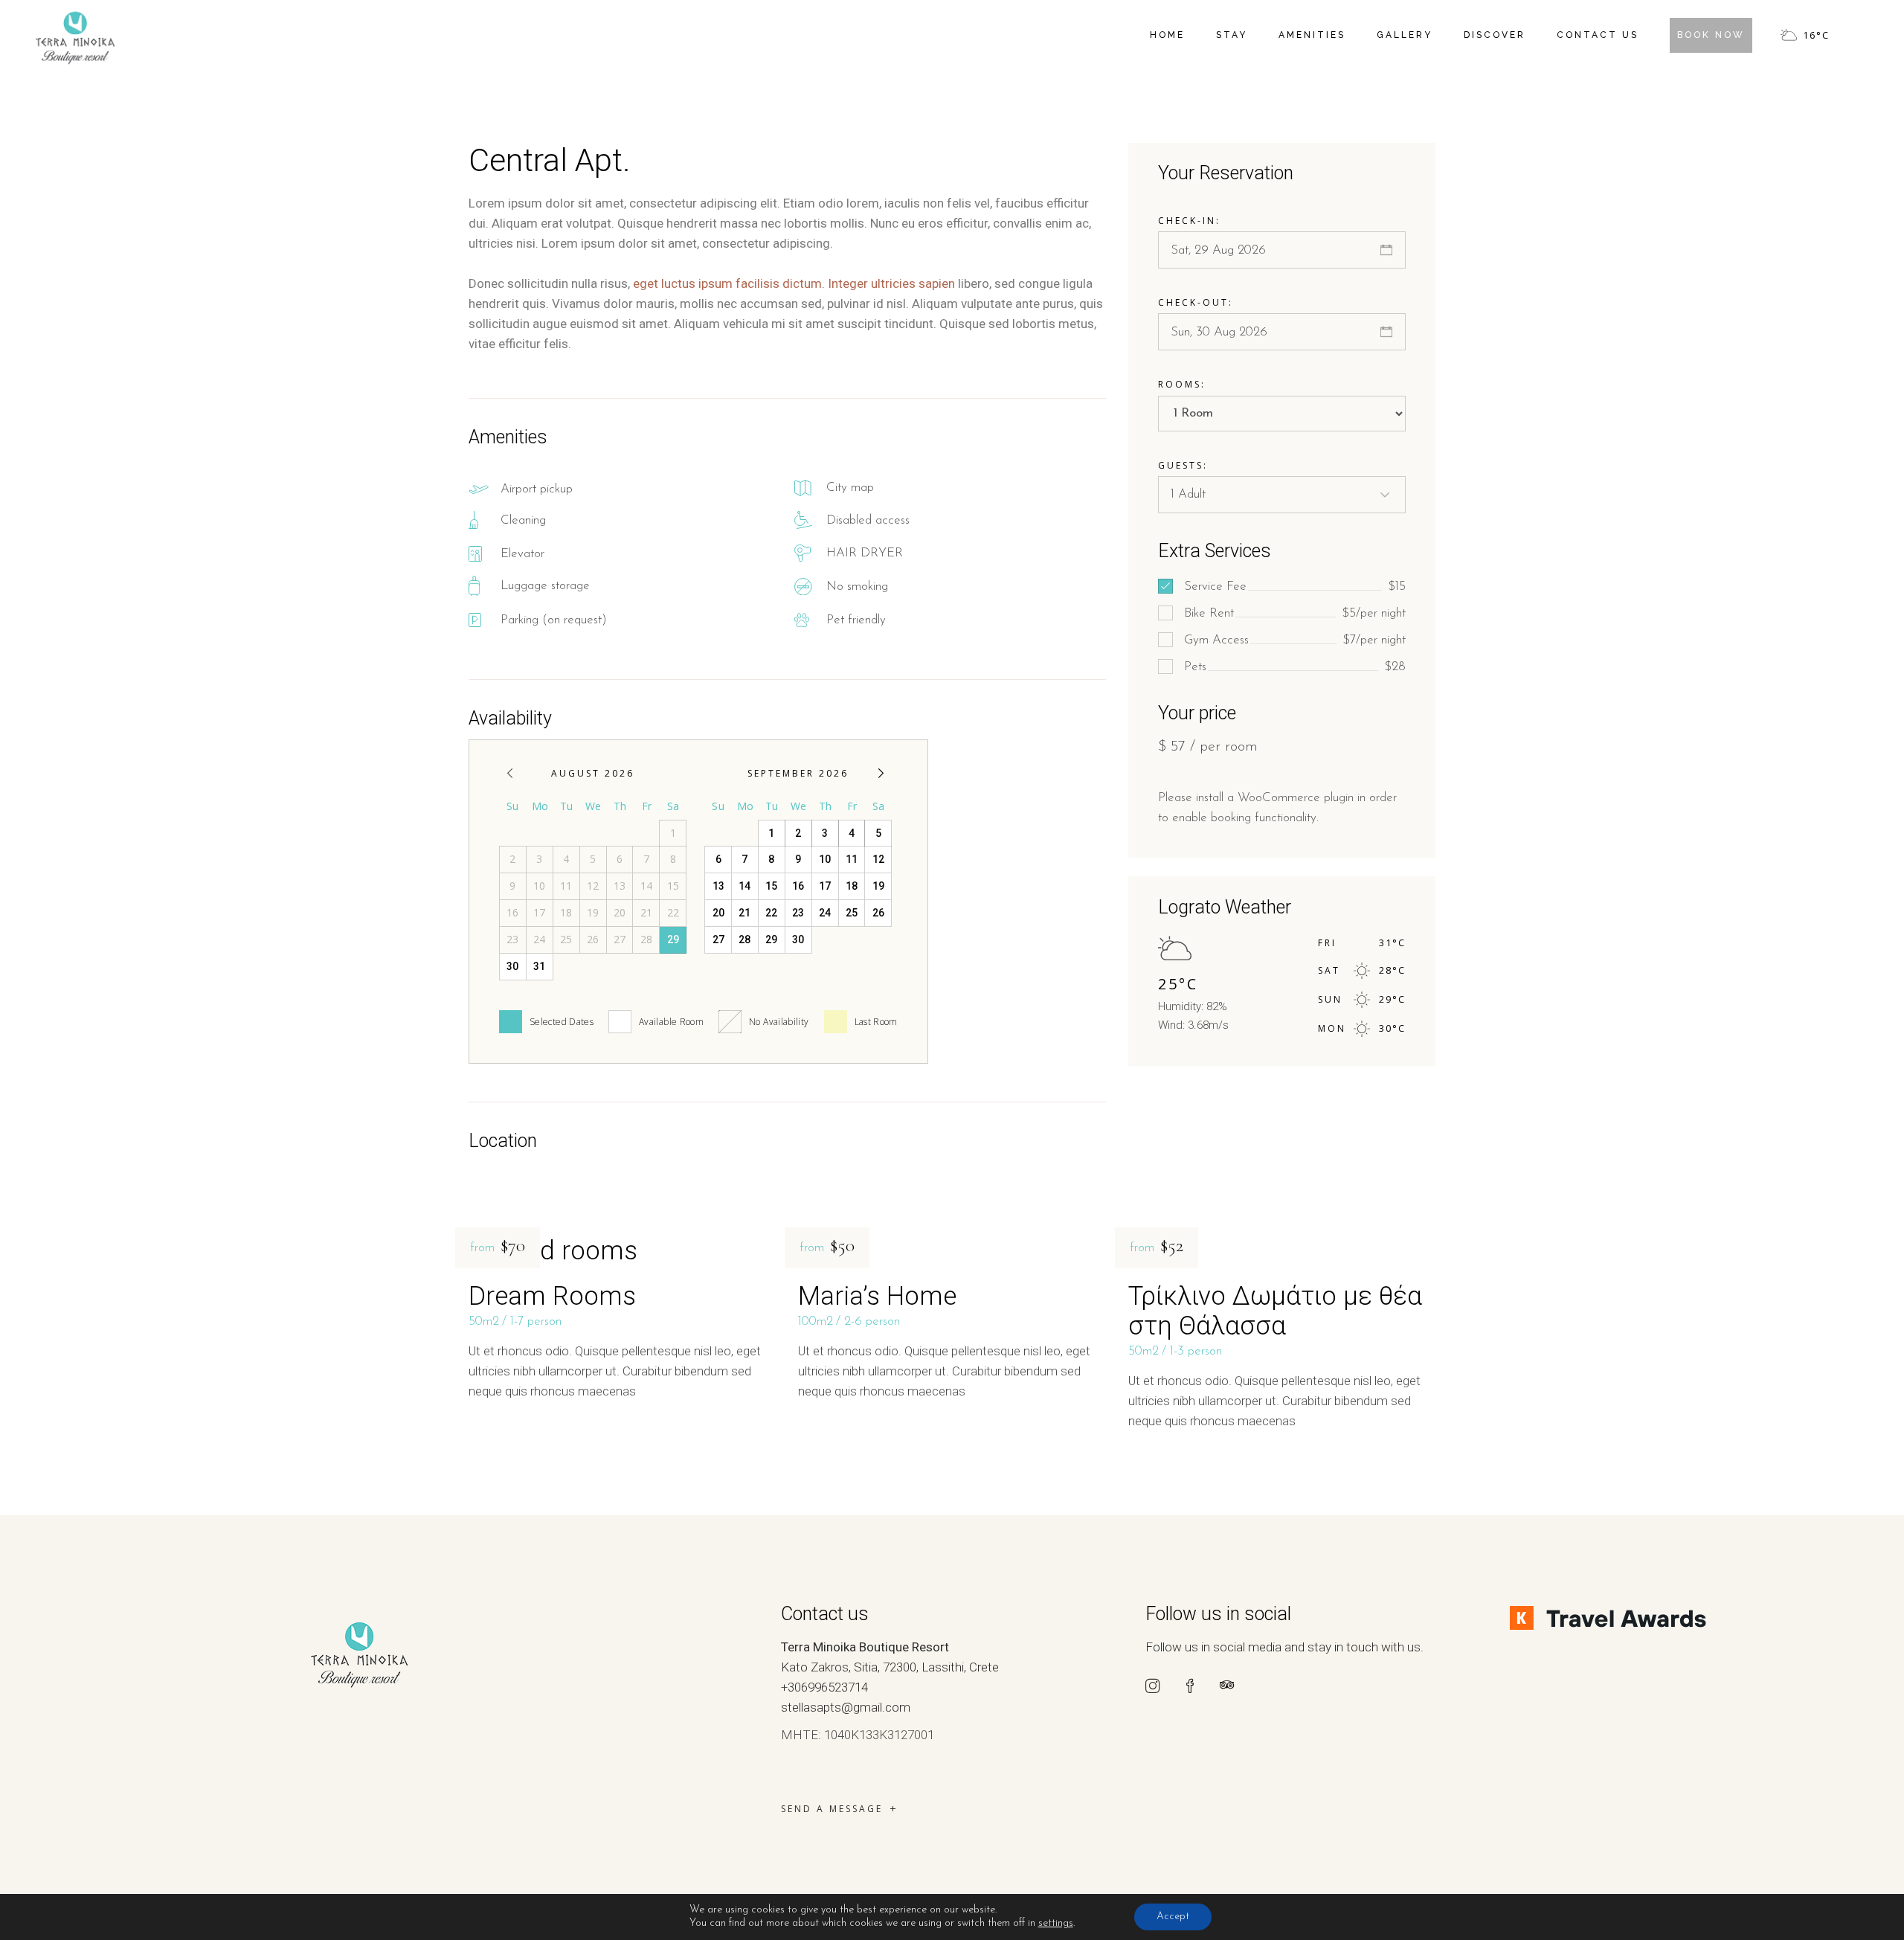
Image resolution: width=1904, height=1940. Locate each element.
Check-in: (1189, 221)
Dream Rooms (552, 1296)
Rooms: (1182, 384)
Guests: (1183, 465)
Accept (1173, 1917)
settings (1056, 1923)
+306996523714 (824, 1687)
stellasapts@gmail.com (846, 1707)
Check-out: (1196, 302)
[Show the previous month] (510, 773)
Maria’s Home (877, 1296)
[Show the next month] (881, 773)
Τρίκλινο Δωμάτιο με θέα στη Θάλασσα (1275, 1311)
